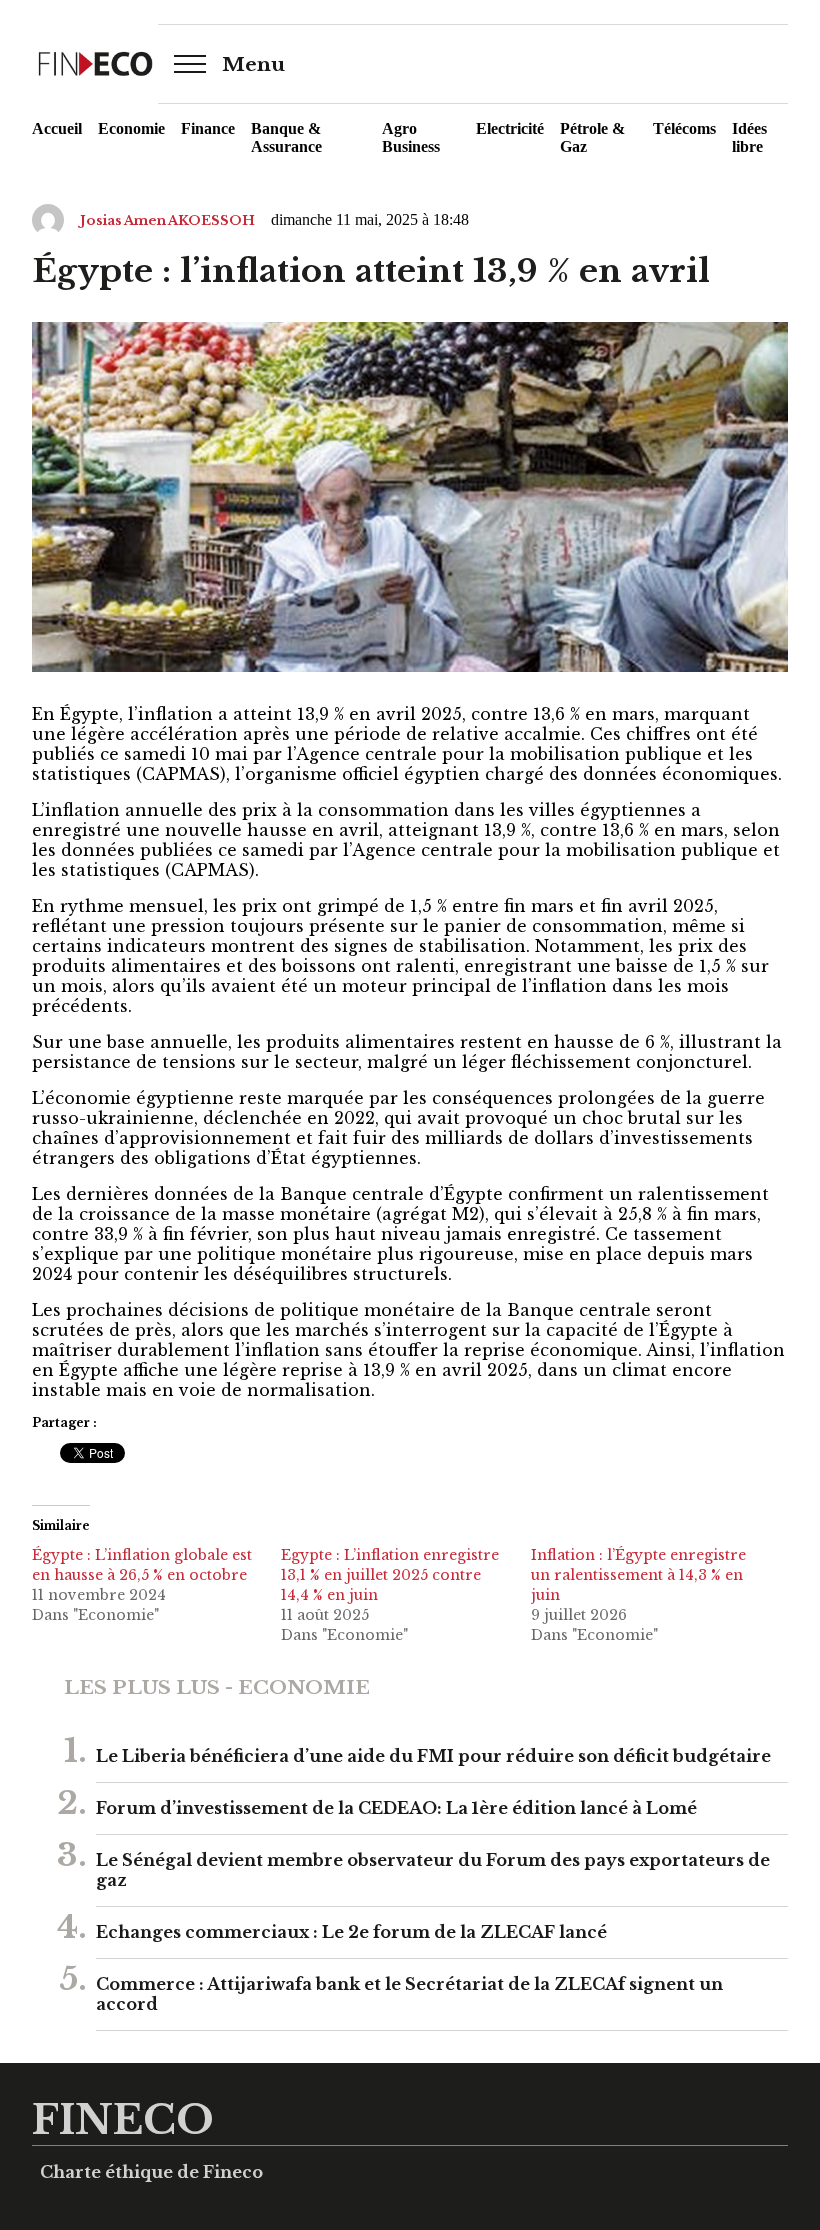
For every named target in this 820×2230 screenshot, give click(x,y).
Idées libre (749, 137)
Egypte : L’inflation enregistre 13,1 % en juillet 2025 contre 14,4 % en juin (390, 1575)
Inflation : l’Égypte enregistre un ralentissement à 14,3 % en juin (638, 1575)
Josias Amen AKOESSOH (167, 220)
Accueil (57, 128)
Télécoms (684, 128)
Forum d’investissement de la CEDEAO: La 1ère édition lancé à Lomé (396, 1808)
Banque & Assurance (286, 137)
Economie (131, 128)
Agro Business (411, 137)
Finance (208, 128)
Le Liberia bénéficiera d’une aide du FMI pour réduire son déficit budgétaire (433, 1756)
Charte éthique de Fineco (151, 2172)
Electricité (510, 128)
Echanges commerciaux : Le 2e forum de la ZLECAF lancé (351, 1932)
